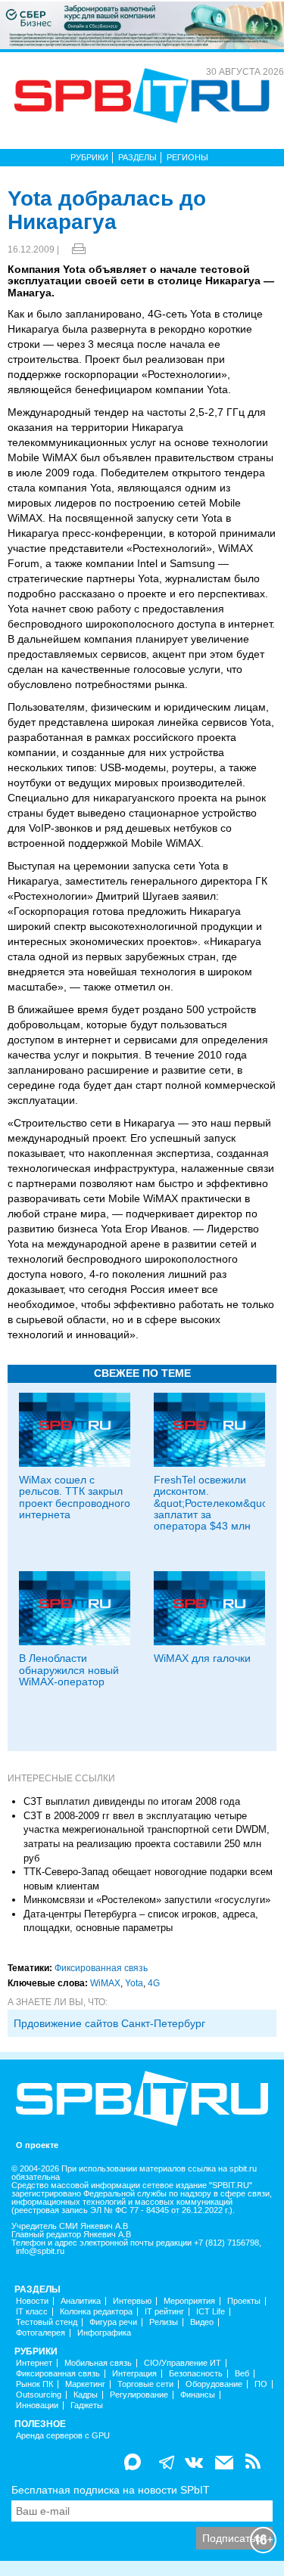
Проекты (244, 2301)
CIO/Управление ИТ (183, 2363)
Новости (32, 2301)
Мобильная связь (98, 2363)
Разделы (137, 157)
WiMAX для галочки (202, 1658)
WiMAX (105, 1983)
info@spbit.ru (40, 2251)
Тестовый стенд (47, 2322)
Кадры (86, 2395)
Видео (202, 2322)
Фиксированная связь (101, 1968)
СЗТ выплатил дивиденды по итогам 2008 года (132, 1801)
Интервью (132, 2301)
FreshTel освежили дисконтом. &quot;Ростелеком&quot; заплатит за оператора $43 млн (214, 1503)
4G (154, 1983)
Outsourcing (39, 2395)
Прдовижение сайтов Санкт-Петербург (109, 2023)
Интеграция (134, 2374)
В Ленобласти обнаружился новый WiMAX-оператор (69, 1670)
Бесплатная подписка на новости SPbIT (111, 2490)
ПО (261, 2384)
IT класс (32, 2312)
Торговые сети (145, 2384)
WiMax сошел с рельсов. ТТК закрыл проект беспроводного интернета (75, 1497)
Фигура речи (113, 2322)
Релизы (164, 2322)
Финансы (198, 2395)
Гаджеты (87, 2406)
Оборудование (214, 2384)
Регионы (187, 157)
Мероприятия (189, 2301)
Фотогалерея (41, 2333)
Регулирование (139, 2395)
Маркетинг (85, 2384)
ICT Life (211, 2312)
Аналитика (81, 2301)
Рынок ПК (34, 2384)
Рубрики (89, 157)
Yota (134, 1983)
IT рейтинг (164, 2312)
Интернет (34, 2363)
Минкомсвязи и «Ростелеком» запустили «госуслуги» (147, 1900)
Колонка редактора (96, 2312)
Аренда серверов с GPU (63, 2436)
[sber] (142, 24)
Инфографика (104, 2333)
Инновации (37, 2406)
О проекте (37, 2145)
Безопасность (196, 2374)
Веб (242, 2374)
